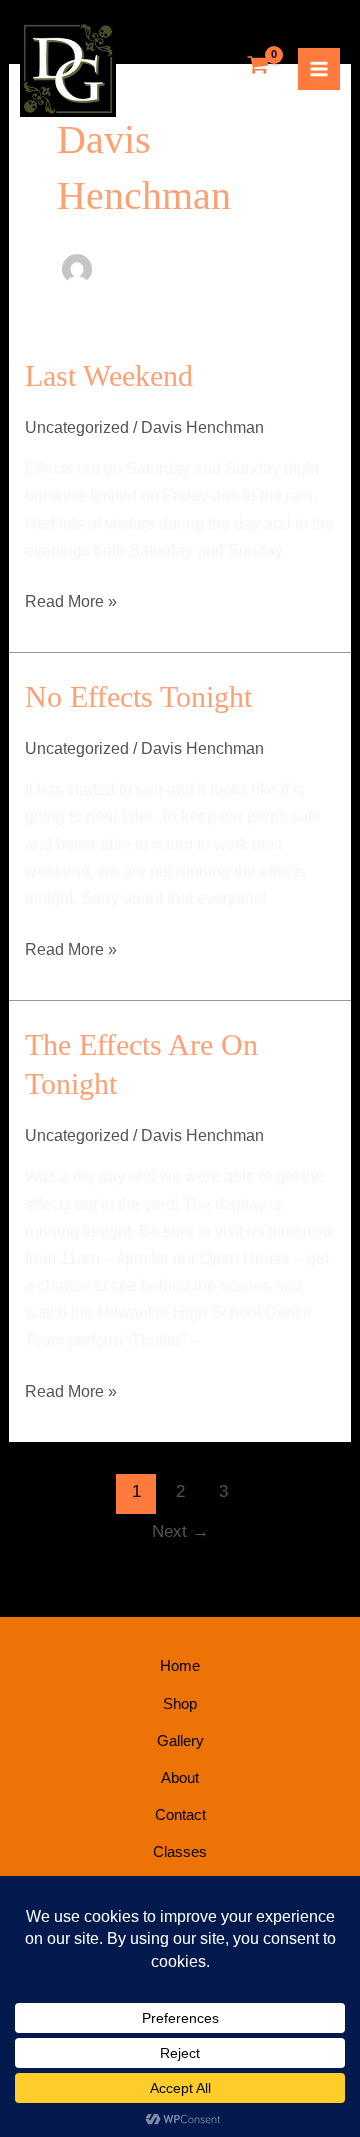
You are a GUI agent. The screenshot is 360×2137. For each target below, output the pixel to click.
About (180, 1777)
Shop (180, 1703)
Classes (180, 1851)
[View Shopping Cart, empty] (258, 66)
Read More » (71, 599)
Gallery (180, 1740)
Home (180, 1665)
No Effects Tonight (138, 696)
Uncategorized (77, 427)
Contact (180, 1814)
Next (180, 1531)
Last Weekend (109, 375)
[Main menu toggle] (319, 69)
